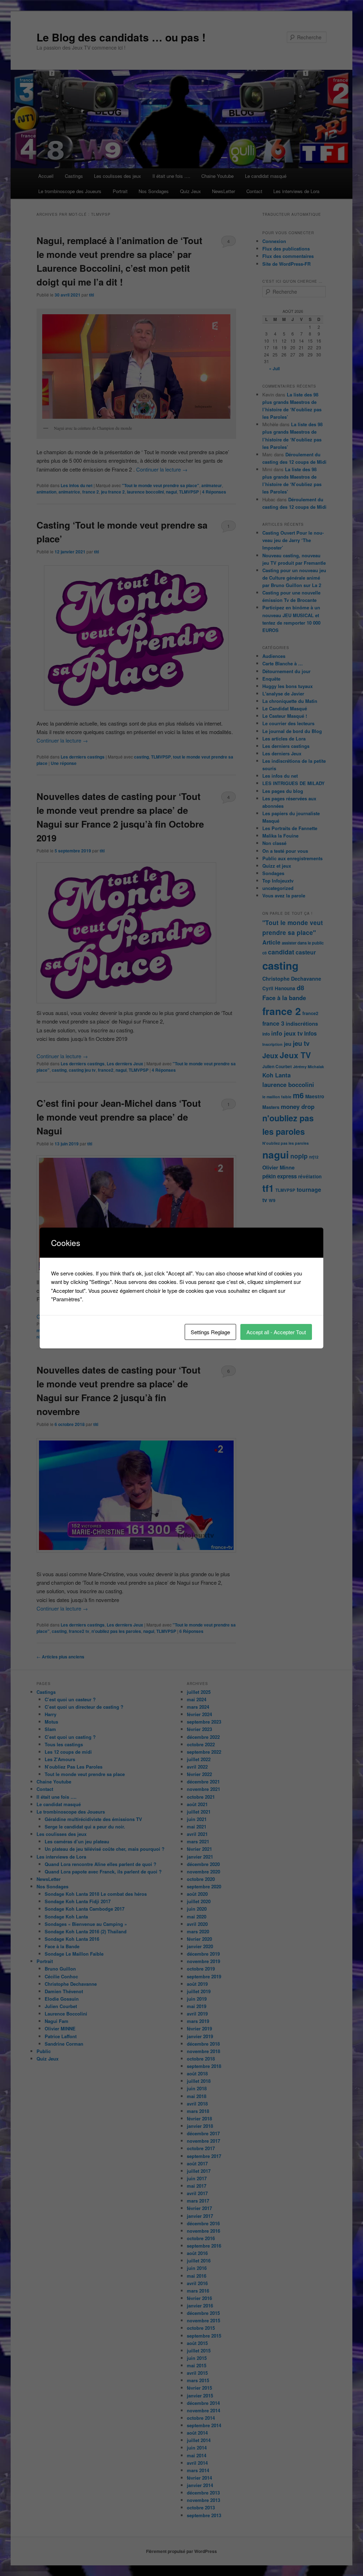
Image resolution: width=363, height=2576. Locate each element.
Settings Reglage (210, 1332)
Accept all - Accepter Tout (276, 1332)
